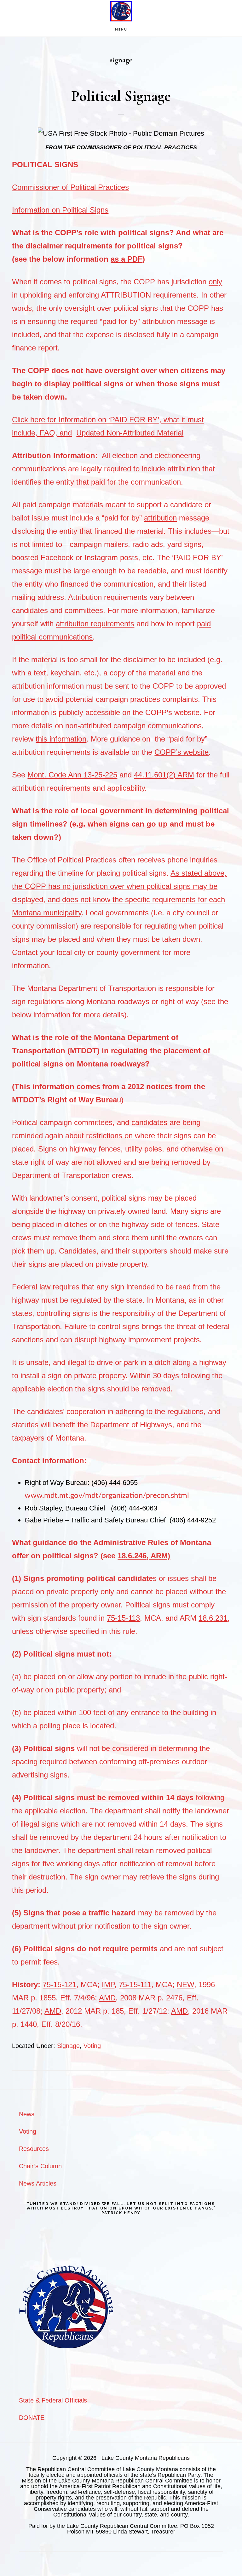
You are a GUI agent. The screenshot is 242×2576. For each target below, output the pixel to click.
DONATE (32, 2418)
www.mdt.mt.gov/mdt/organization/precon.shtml (107, 1496)
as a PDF (127, 259)
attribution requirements (95, 624)
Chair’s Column (40, 2166)
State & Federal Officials (53, 2400)
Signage (68, 2046)
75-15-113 (123, 1618)
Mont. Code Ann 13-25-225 (72, 775)
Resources (34, 2149)
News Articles (38, 2183)
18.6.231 (213, 1618)
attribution (160, 518)
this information (61, 739)
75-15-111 (135, 1985)
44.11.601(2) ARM (164, 775)
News (27, 2114)
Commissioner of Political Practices (70, 187)
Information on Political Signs (60, 210)
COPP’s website (181, 752)
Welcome (121, 11)
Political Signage (121, 96)
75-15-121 (59, 1985)
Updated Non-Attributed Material (130, 433)
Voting (92, 2046)
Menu (121, 29)
